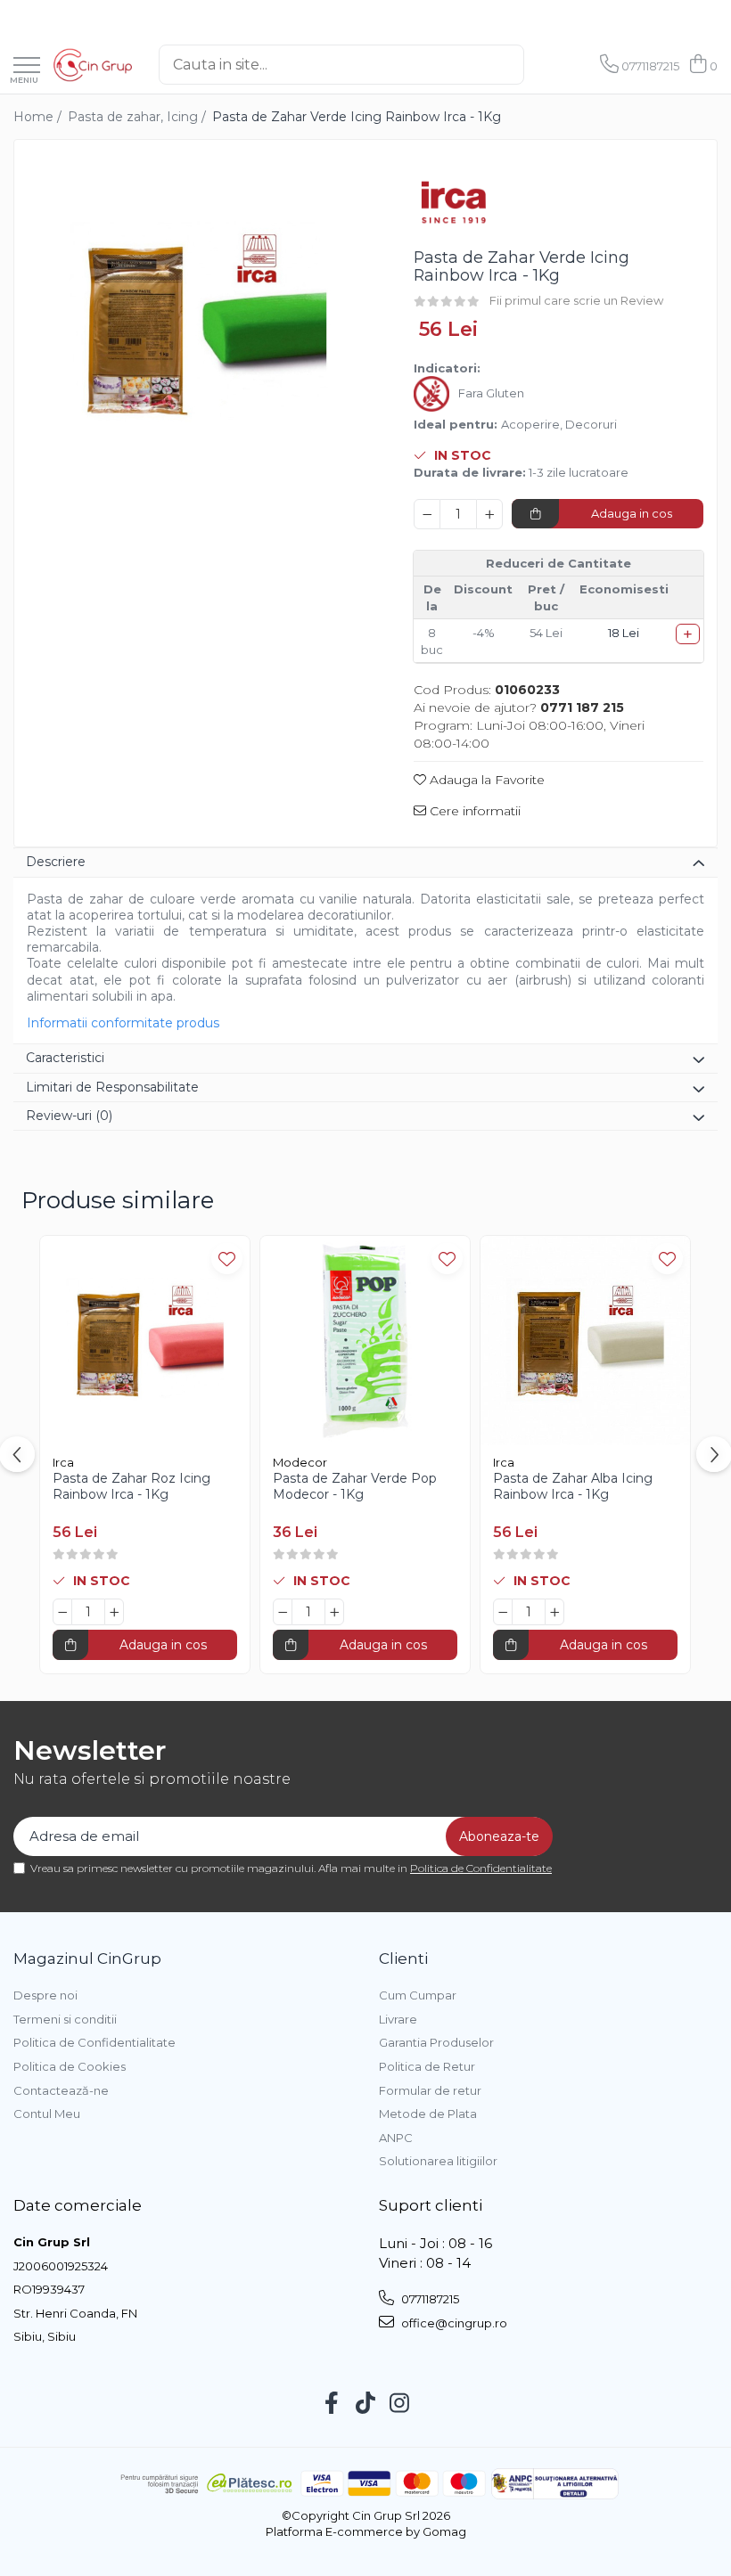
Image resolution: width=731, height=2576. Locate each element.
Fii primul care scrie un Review (576, 300)
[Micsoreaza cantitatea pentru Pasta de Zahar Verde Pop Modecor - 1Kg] (283, 1612)
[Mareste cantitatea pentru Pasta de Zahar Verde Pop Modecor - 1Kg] (334, 1612)
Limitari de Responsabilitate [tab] (112, 1087)
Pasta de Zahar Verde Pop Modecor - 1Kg (355, 1486)
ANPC (396, 2138)
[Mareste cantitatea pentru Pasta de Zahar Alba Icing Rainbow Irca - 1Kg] (554, 1612)
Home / (39, 117)
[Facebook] (332, 2404)
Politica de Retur (427, 2066)
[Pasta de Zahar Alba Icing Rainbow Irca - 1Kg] (585, 1341)
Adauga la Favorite (485, 780)
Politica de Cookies (70, 2066)
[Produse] (27, 66)
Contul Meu (47, 2114)
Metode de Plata (428, 2114)
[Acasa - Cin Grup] (93, 65)
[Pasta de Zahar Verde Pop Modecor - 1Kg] (365, 1341)
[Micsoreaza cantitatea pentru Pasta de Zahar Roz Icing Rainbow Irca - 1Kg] (62, 1612)
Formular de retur (430, 2090)
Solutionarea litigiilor (438, 2161)
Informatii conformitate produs (123, 1023)
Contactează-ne (61, 2090)
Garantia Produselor (436, 2042)
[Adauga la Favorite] (227, 1259)
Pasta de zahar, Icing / (139, 117)
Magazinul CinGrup (87, 1959)
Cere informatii (473, 811)
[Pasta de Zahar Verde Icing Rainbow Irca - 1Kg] (198, 324)
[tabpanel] (198, 324)
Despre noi (45, 1995)
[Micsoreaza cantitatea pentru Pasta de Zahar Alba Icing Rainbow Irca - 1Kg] (503, 1612)
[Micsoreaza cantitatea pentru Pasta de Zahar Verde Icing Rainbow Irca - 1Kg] (427, 514)
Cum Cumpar (418, 1995)
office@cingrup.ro (453, 2323)
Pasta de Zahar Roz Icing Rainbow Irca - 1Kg (131, 1486)
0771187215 (429, 2299)
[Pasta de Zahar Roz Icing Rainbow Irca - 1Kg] (145, 1341)
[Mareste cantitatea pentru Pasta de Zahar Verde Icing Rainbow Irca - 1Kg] (489, 514)
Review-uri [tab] (69, 1116)
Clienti (403, 1959)
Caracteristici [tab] (65, 1058)
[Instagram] (400, 2404)
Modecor (300, 1462)
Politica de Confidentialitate (481, 1868)
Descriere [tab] (56, 862)
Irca (63, 1462)
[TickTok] (366, 2404)
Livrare (398, 2019)
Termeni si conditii (65, 2019)
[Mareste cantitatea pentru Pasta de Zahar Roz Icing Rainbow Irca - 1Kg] (114, 1612)
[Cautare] (543, 65)
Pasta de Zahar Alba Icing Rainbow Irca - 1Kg (573, 1486)
